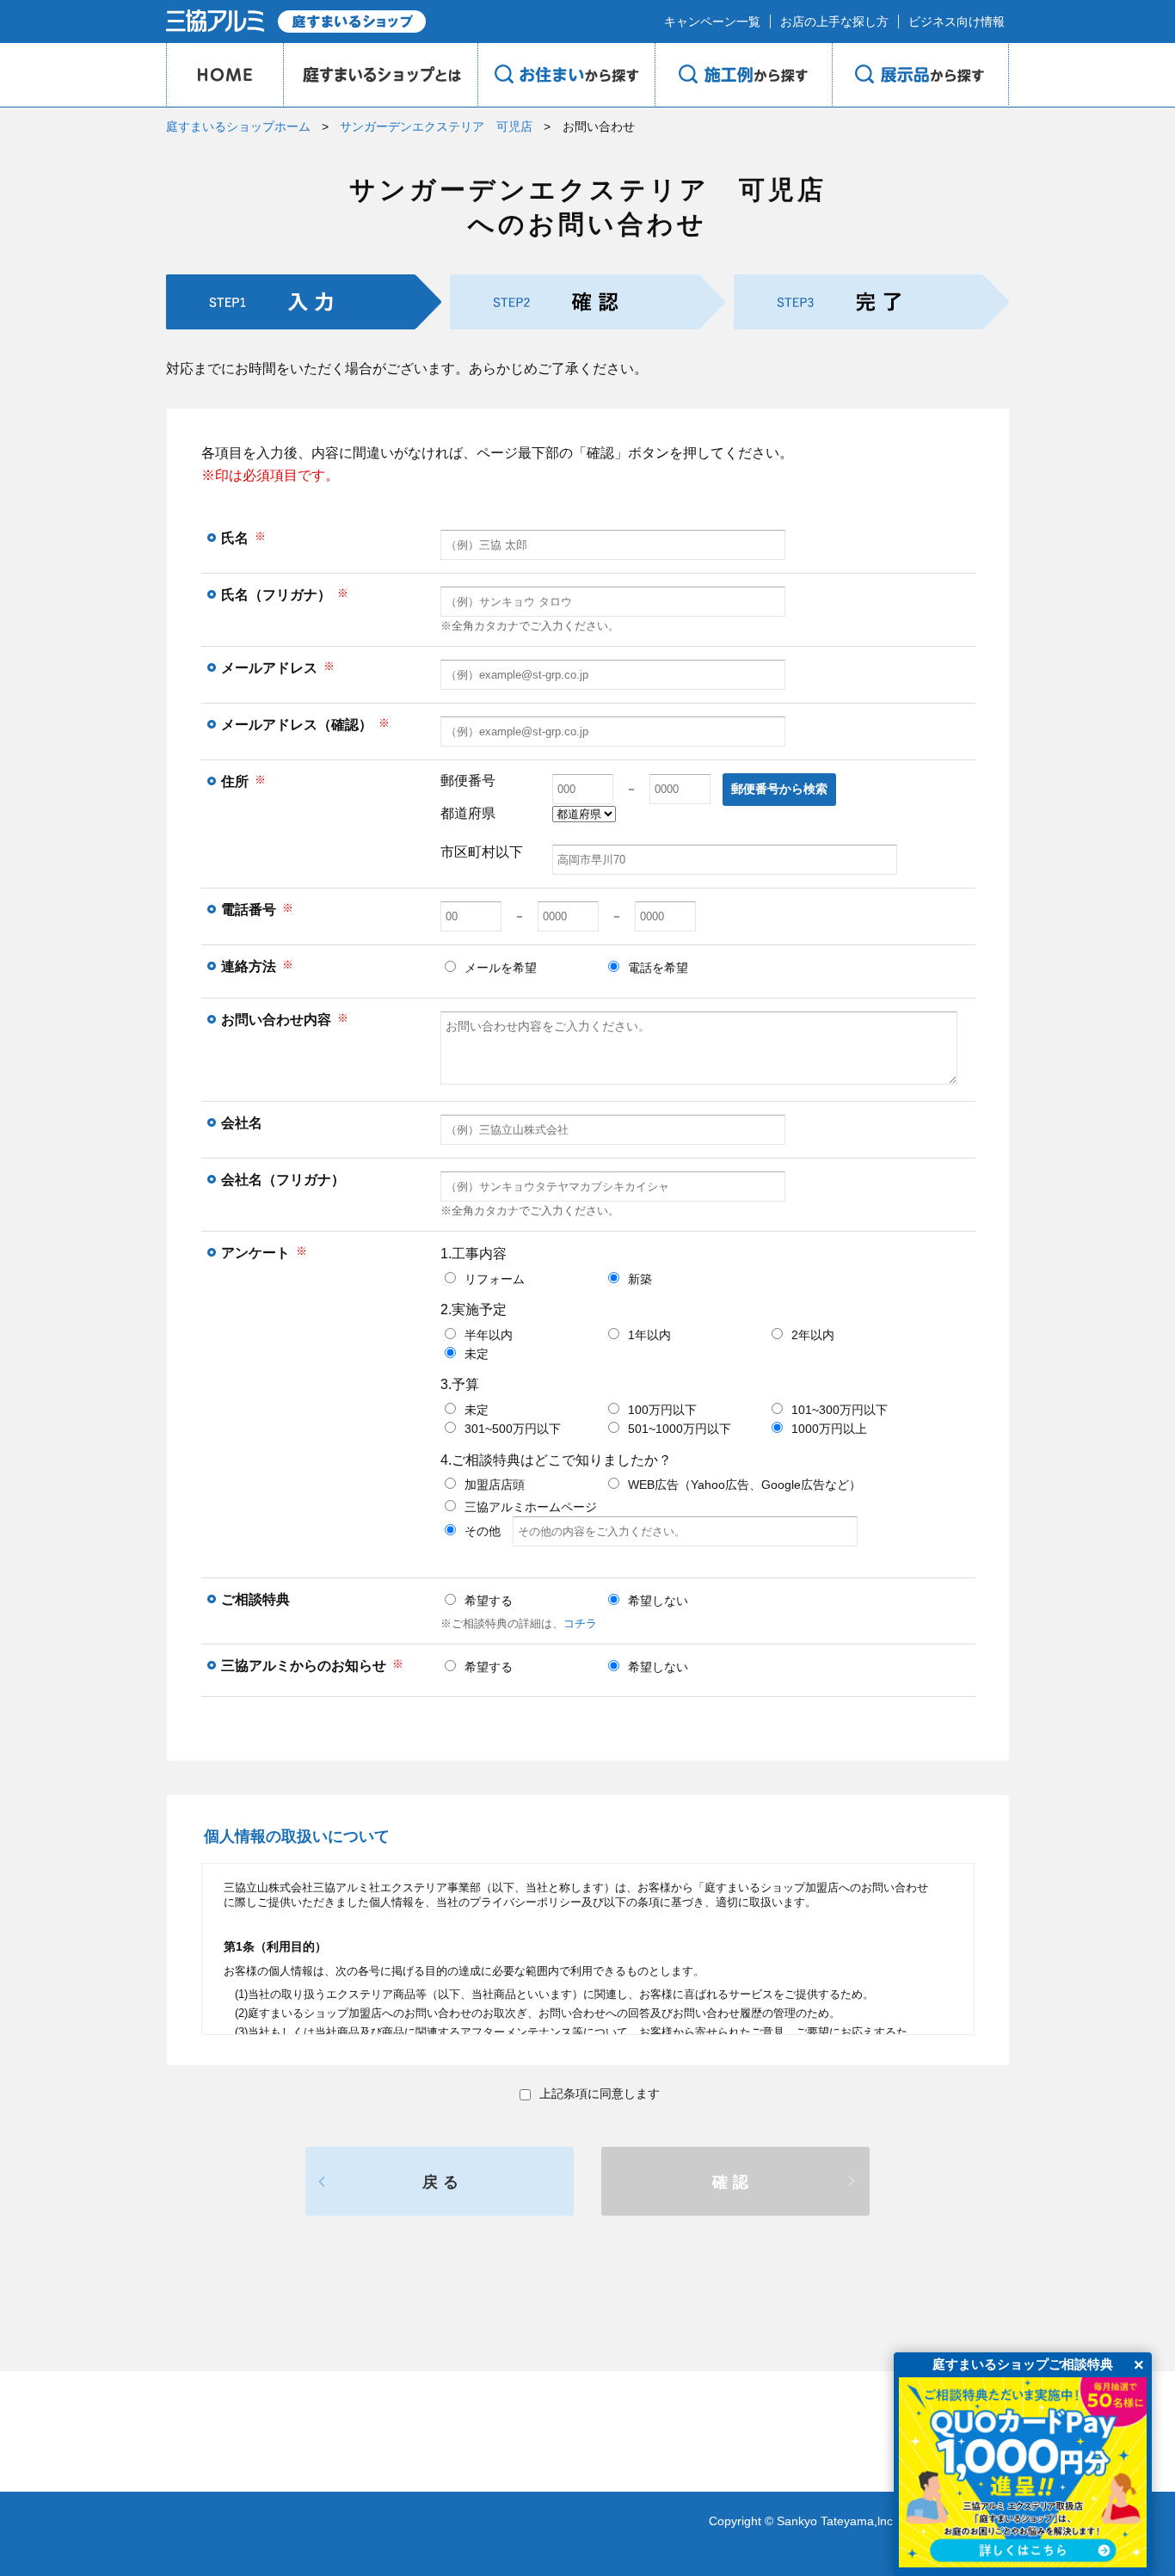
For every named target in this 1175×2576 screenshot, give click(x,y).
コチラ (580, 1623)
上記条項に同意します (600, 2093)
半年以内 (489, 1335)
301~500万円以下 (513, 1429)
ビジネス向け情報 (957, 22)
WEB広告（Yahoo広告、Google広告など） (744, 1485)
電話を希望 (658, 968)
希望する (489, 1601)
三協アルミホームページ (531, 1507)
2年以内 (813, 1335)
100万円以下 (662, 1410)
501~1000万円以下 (680, 1429)
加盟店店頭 (495, 1485)
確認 (733, 2182)
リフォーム (495, 1279)
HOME (225, 75)
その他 (489, 1531)
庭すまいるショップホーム (238, 126)
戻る (443, 2182)
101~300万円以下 (840, 1410)
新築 (640, 1279)
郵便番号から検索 (779, 789)
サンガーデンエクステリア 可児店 (436, 126)
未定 (477, 1354)
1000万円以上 (829, 1429)
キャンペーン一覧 (712, 22)
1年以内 (649, 1335)
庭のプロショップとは (380, 75)
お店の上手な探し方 (834, 22)
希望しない (658, 1601)
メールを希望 (501, 968)
